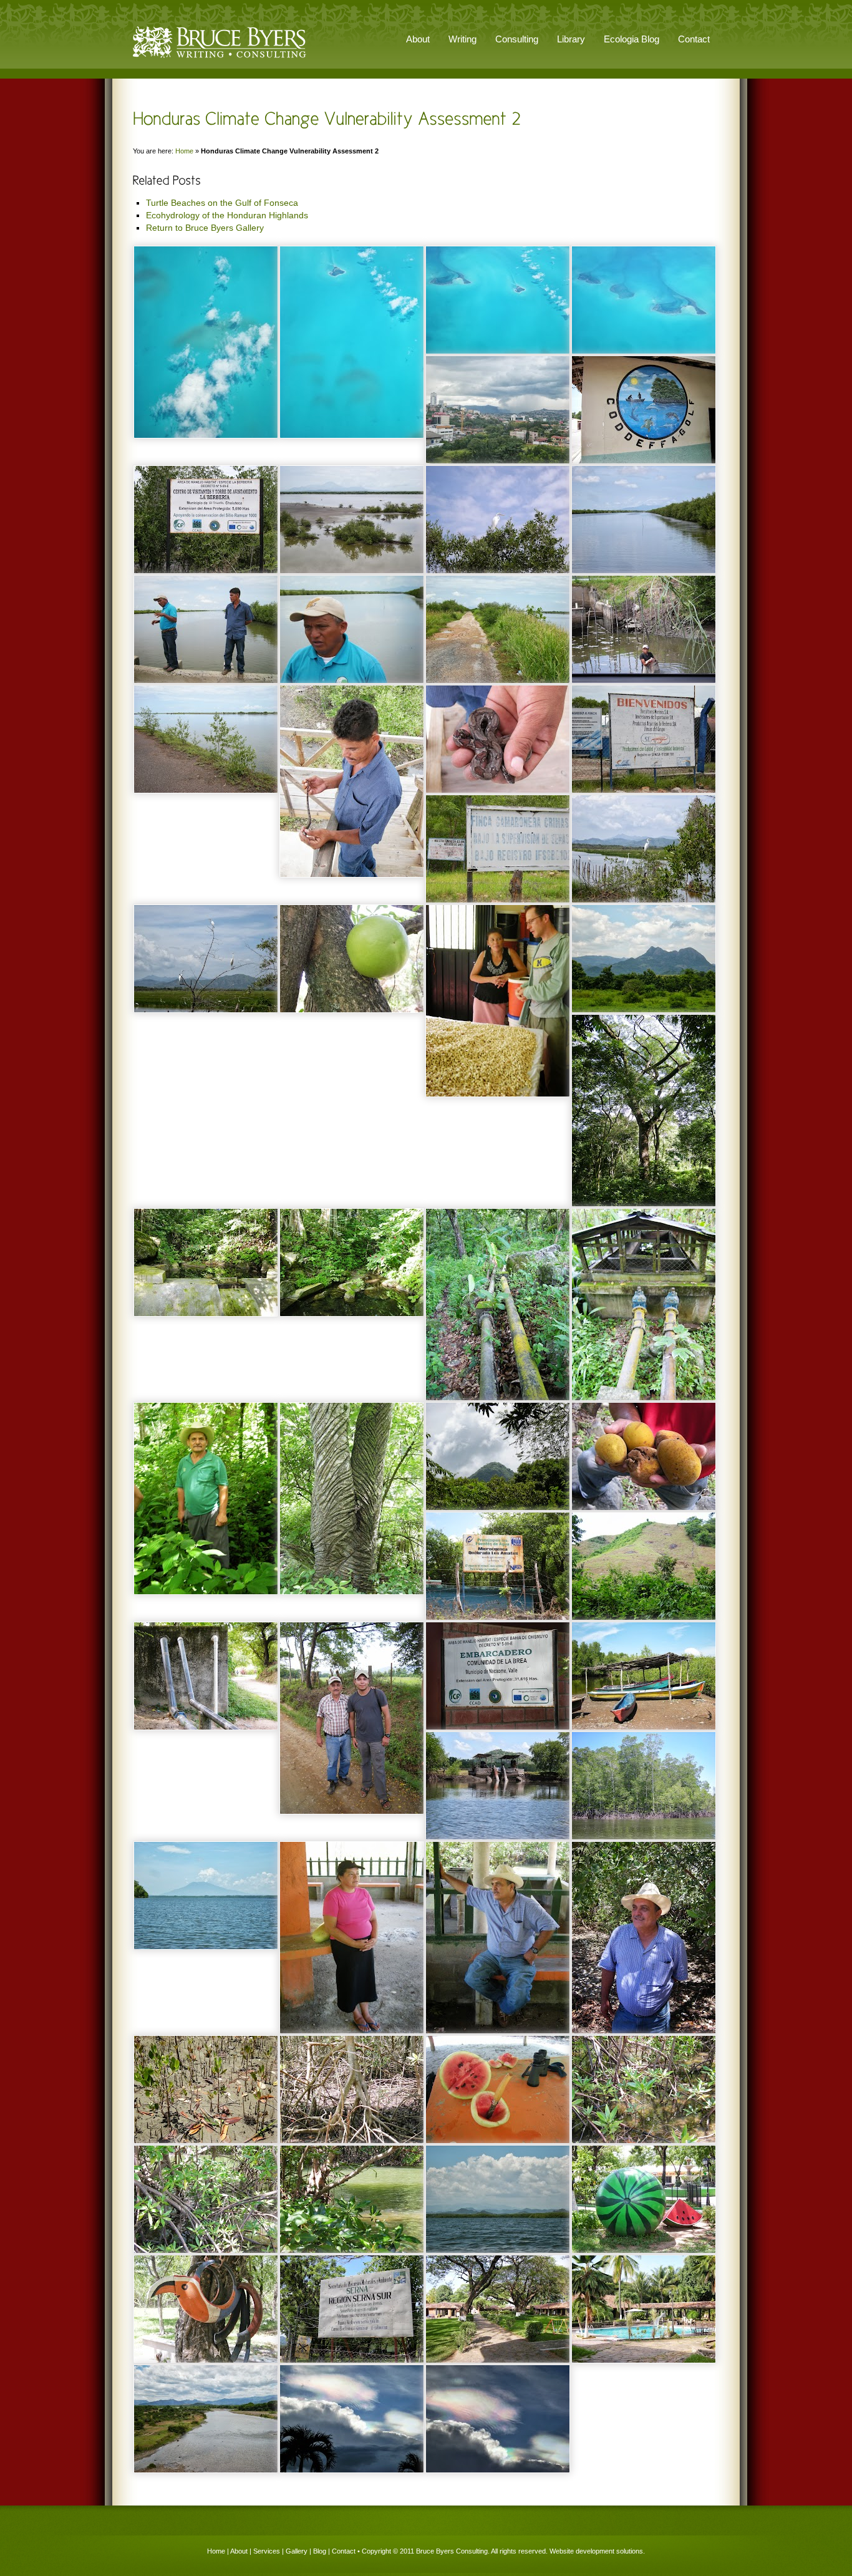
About (239, 2551)
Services (267, 2551)
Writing (462, 39)
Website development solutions (596, 2551)
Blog (320, 2551)
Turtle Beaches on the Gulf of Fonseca (222, 203)
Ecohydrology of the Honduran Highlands (227, 215)
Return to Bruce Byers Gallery (205, 228)
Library (571, 39)
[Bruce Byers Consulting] (220, 59)
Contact (694, 39)
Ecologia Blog (632, 39)
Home (184, 151)
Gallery (297, 2551)
